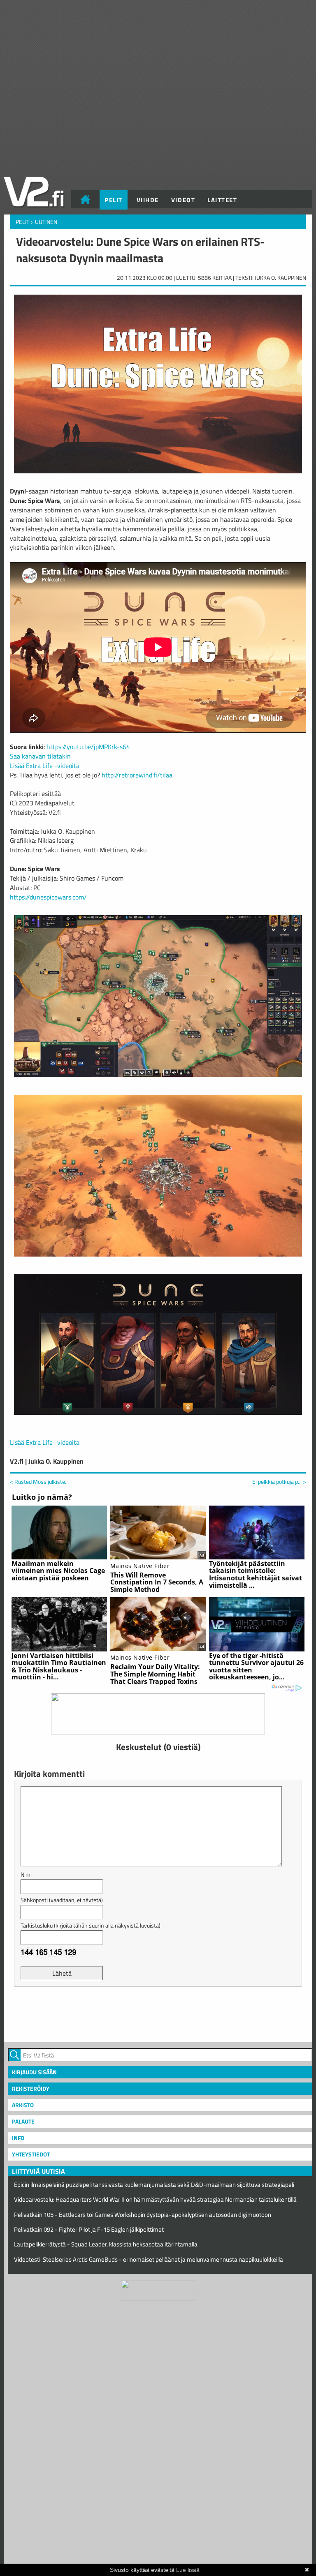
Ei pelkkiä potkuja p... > (279, 1482)
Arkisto (23, 2105)
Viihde (148, 200)
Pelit (114, 200)
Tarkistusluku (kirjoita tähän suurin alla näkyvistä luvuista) (91, 1925)
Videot (183, 200)
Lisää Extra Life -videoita (45, 766)
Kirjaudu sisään (34, 2072)
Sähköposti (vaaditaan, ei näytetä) (62, 1900)
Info (18, 2138)
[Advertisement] (158, 2013)
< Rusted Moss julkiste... (39, 1482)
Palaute (23, 2121)
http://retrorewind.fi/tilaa (137, 775)
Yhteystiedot (31, 2154)
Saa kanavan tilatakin (40, 756)
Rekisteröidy (31, 2088)
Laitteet (222, 200)
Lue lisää (188, 2570)
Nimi (26, 1874)
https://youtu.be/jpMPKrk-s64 (88, 747)
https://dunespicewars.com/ (48, 897)
